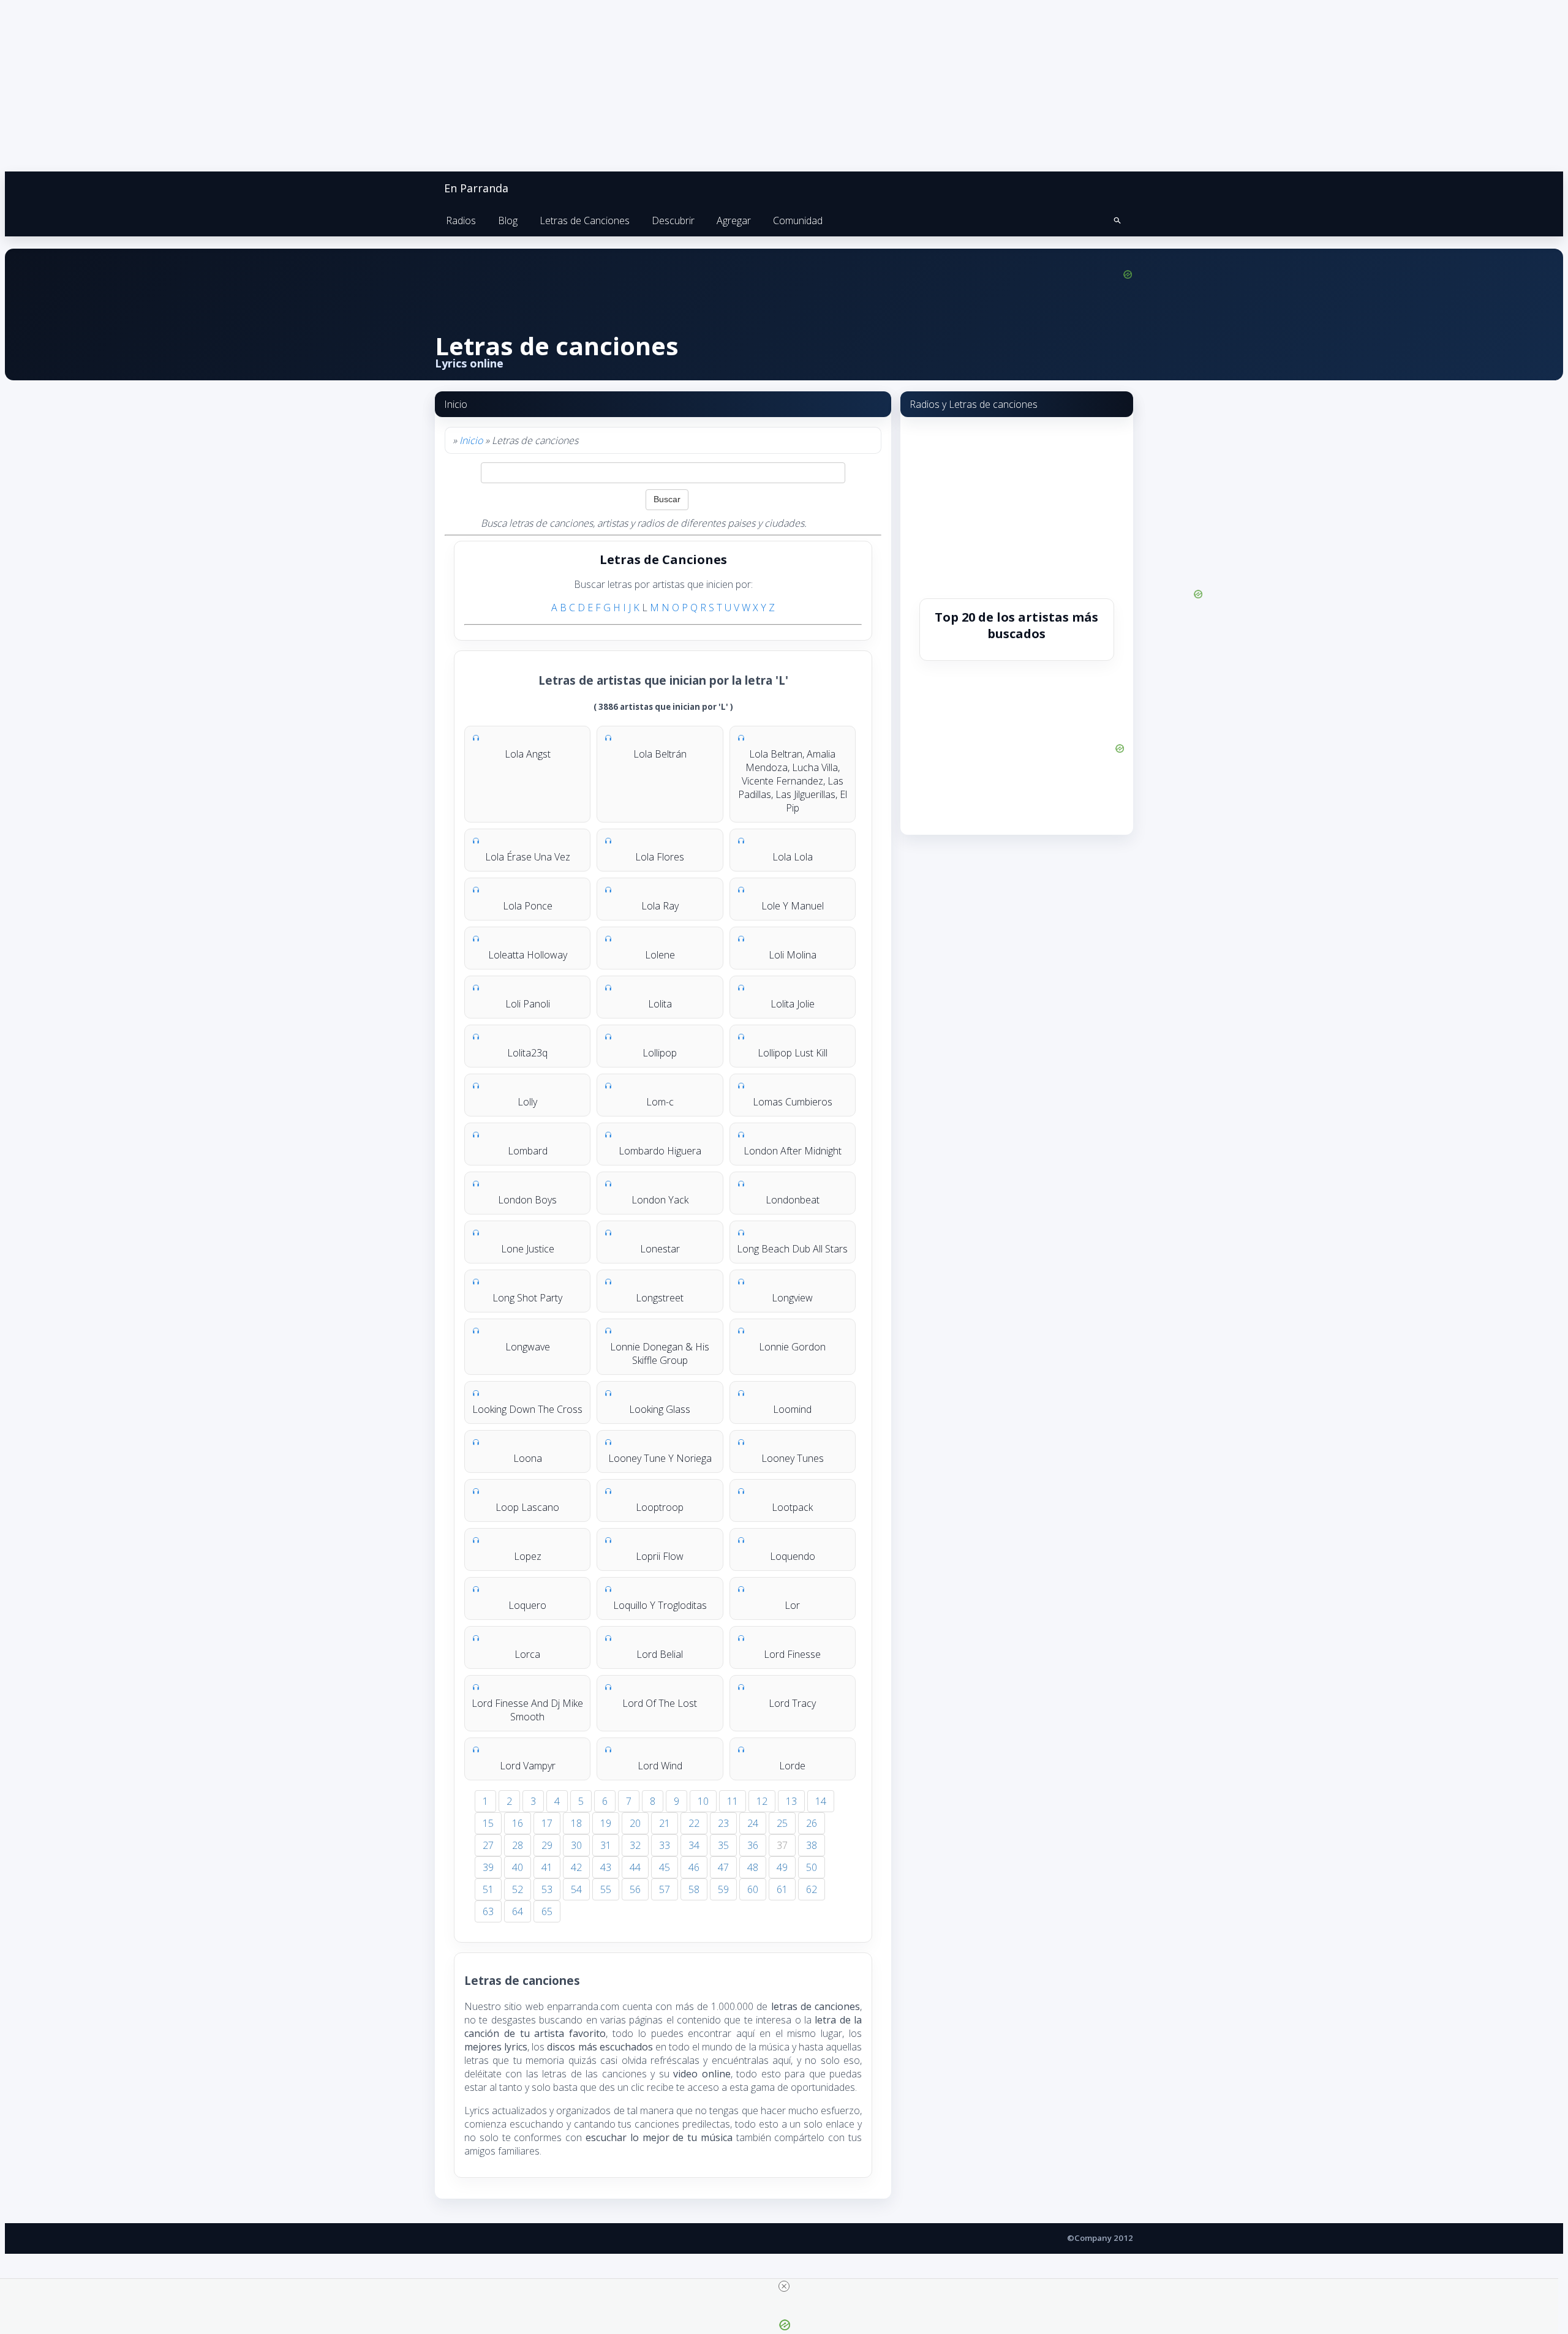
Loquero (527, 1605)
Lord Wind (660, 1766)
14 (821, 1801)
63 (488, 1911)
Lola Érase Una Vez (528, 857)
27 (488, 1845)
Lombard (528, 1151)
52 (518, 1889)
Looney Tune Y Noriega (660, 1458)
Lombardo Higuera (660, 1151)
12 (762, 1801)
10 (703, 1801)
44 (635, 1867)
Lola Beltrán (660, 754)
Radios (461, 220)
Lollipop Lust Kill (793, 1053)
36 (753, 1845)
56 (635, 1889)
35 (723, 1845)
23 (723, 1823)
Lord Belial (660, 1654)
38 (812, 1845)
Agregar (734, 220)
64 (518, 1911)
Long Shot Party (527, 1298)
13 (791, 1801)
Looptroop (660, 1507)
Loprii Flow (660, 1556)
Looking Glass (660, 1409)
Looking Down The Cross (527, 1409)
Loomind (792, 1409)
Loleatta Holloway (528, 955)
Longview (792, 1298)
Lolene (660, 955)
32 (635, 1845)
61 (782, 1889)
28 (518, 1845)
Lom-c (660, 1102)
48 (753, 1867)
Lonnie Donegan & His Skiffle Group (660, 1353)
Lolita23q (527, 1053)
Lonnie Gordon (792, 1347)
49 (782, 1867)
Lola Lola (793, 857)
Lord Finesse (792, 1654)
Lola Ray (660, 906)
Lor (792, 1605)
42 (576, 1867)
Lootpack (792, 1507)
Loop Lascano (527, 1507)
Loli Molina (793, 955)
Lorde (792, 1766)
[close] (784, 2286)
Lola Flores (660, 857)
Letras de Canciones (585, 220)
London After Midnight (793, 1151)
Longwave (528, 1347)
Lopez (528, 1556)
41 (547, 1867)
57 (665, 1889)
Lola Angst (528, 754)
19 (606, 1823)
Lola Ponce (528, 906)
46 (694, 1867)
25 (782, 1823)
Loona (528, 1458)
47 (723, 1867)
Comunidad (798, 220)
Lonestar (660, 1249)
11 (733, 1801)
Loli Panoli (528, 1004)
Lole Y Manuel (793, 906)
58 (694, 1889)
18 (576, 1823)
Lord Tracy (792, 1703)
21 (665, 1823)
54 (576, 1889)
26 (812, 1823)
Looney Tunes (793, 1458)
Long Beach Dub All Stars (792, 1249)
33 (665, 1845)
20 (635, 1823)
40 (518, 1867)
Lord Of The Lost (660, 1703)
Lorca (527, 1654)
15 (488, 1823)
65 (547, 1911)
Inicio (471, 440)
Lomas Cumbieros (793, 1102)
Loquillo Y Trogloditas (660, 1605)
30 (576, 1845)
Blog (508, 220)
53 (547, 1889)
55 (606, 1889)
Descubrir (673, 220)
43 (606, 1867)
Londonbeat (793, 1200)
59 (723, 1889)
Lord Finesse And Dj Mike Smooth (527, 1710)
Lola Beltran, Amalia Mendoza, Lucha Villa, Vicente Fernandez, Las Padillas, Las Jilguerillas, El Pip (793, 781)
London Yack (660, 1200)
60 (753, 1889)
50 (812, 1867)
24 (753, 1823)
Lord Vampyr (528, 1766)
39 (488, 1867)
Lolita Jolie (793, 1004)
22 (694, 1823)
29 (547, 1845)
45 (665, 1867)
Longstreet (660, 1298)
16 (518, 1823)
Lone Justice (528, 1249)
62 (812, 1889)
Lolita (660, 1004)
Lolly (527, 1102)
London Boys (527, 1200)
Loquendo (793, 1556)
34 (694, 1845)
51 (488, 1889)
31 (606, 1845)
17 (547, 1823)
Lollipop (660, 1053)
